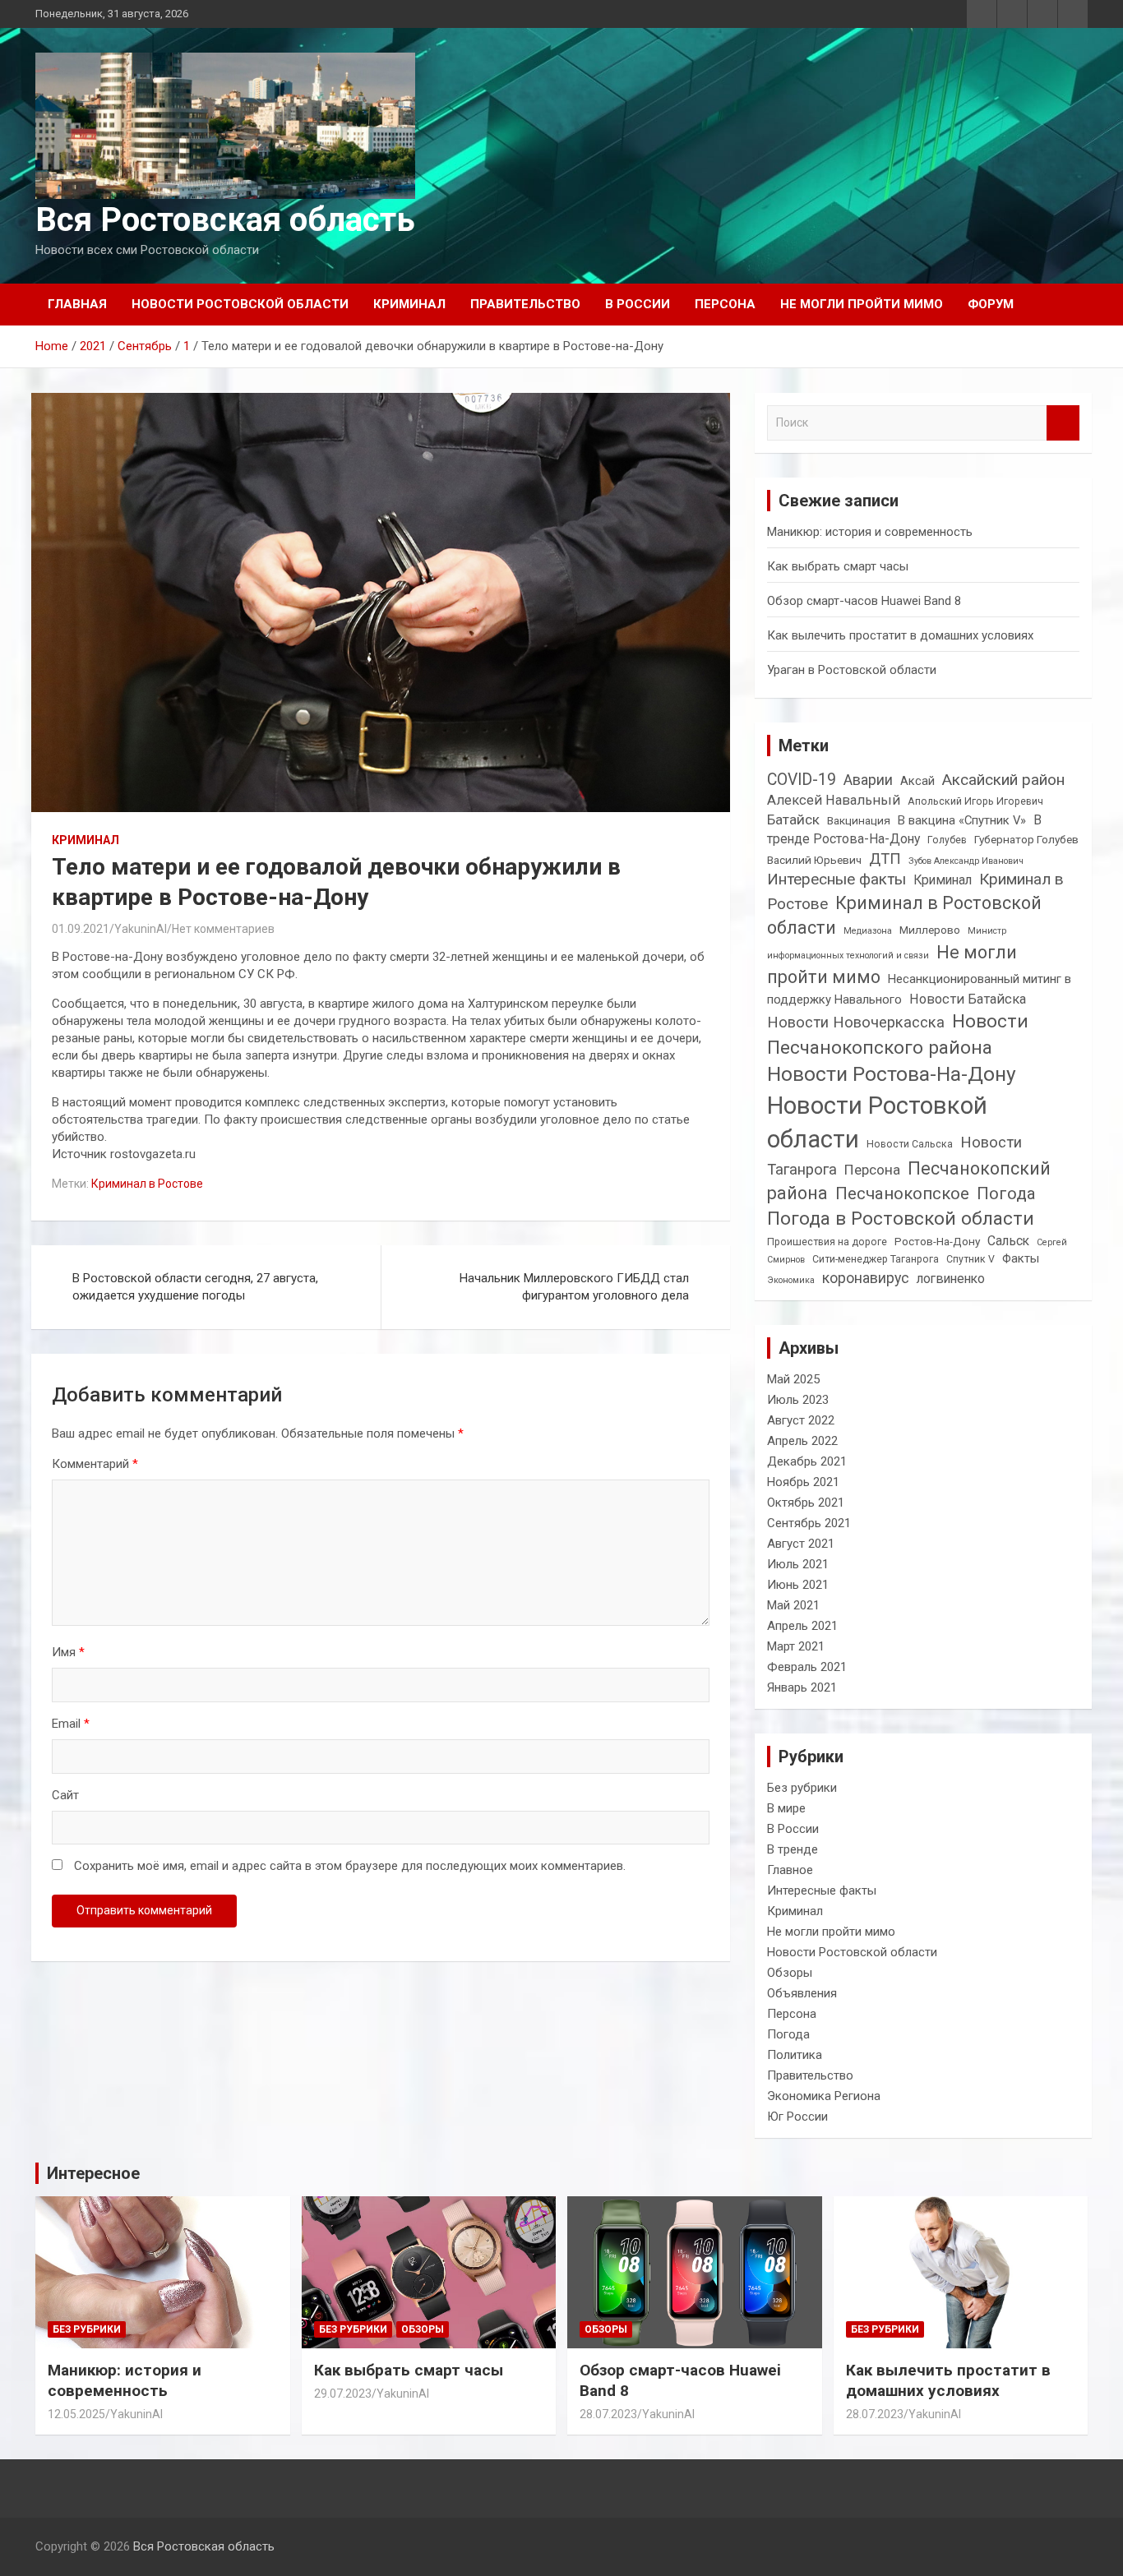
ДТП (885, 859)
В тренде (793, 1849)
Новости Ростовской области (240, 304)
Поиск (1063, 423)
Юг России (797, 2117)
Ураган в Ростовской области (852, 670)
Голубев (947, 840)
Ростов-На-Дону (937, 1241)
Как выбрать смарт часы (838, 566)
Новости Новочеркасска (856, 1022)
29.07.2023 (343, 2394)
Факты (1021, 1258)
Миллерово (930, 930)
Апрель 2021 (802, 1626)
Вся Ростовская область (225, 220)
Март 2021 (796, 1646)
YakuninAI (141, 929)
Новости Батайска (968, 999)
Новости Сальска (910, 1144)
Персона (725, 304)
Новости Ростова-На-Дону (892, 1074)
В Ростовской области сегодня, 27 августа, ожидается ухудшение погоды (195, 1287)
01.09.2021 (81, 929)
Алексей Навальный (834, 800)
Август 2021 (801, 1544)
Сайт (65, 1795)
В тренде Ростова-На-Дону (904, 829)
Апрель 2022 (802, 1441)
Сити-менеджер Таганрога (876, 1259)
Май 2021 (793, 1605)
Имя (68, 1652)
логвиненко (951, 1279)
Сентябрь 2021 (809, 1523)
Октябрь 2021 (806, 1503)
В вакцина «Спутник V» (962, 820)
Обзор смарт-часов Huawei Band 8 (864, 601)
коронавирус (866, 1278)
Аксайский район (1003, 780)
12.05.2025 (76, 2414)
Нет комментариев (223, 929)
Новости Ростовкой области (877, 1122)
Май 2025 (793, 1379)
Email (71, 1724)
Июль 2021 (798, 1564)
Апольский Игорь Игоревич (975, 801)
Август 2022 (801, 1420)
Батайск (793, 819)
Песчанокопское (902, 1193)
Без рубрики (802, 1788)
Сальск (1008, 1241)
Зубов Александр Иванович (966, 861)
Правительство (525, 304)
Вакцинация (859, 820)
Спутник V (970, 1259)
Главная (77, 304)
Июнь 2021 (798, 1585)
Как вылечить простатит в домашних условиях (900, 635)
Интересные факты (836, 879)
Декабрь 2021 (807, 1461)
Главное (790, 1870)
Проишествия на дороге (827, 1242)
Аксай (917, 781)
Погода (1006, 1193)
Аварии (868, 780)
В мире (786, 1808)
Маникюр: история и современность (870, 532)
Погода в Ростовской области (901, 1219)
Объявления (802, 1993)
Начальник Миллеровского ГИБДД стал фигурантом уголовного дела (574, 1287)
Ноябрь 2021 (803, 1482)
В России (638, 304)
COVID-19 (802, 780)
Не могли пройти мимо (862, 304)
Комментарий (95, 1464)
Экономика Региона (824, 2096)
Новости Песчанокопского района (898, 1034)
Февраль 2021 (807, 1667)
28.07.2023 (608, 2414)
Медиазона (868, 931)
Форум (991, 304)
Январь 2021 (802, 1687)
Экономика (791, 1280)
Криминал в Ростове (147, 1184)
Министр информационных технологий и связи (887, 943)
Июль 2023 (798, 1400)
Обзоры (790, 1973)
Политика (795, 2055)
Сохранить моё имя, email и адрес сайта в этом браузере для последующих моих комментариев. (350, 1866)
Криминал (409, 304)
